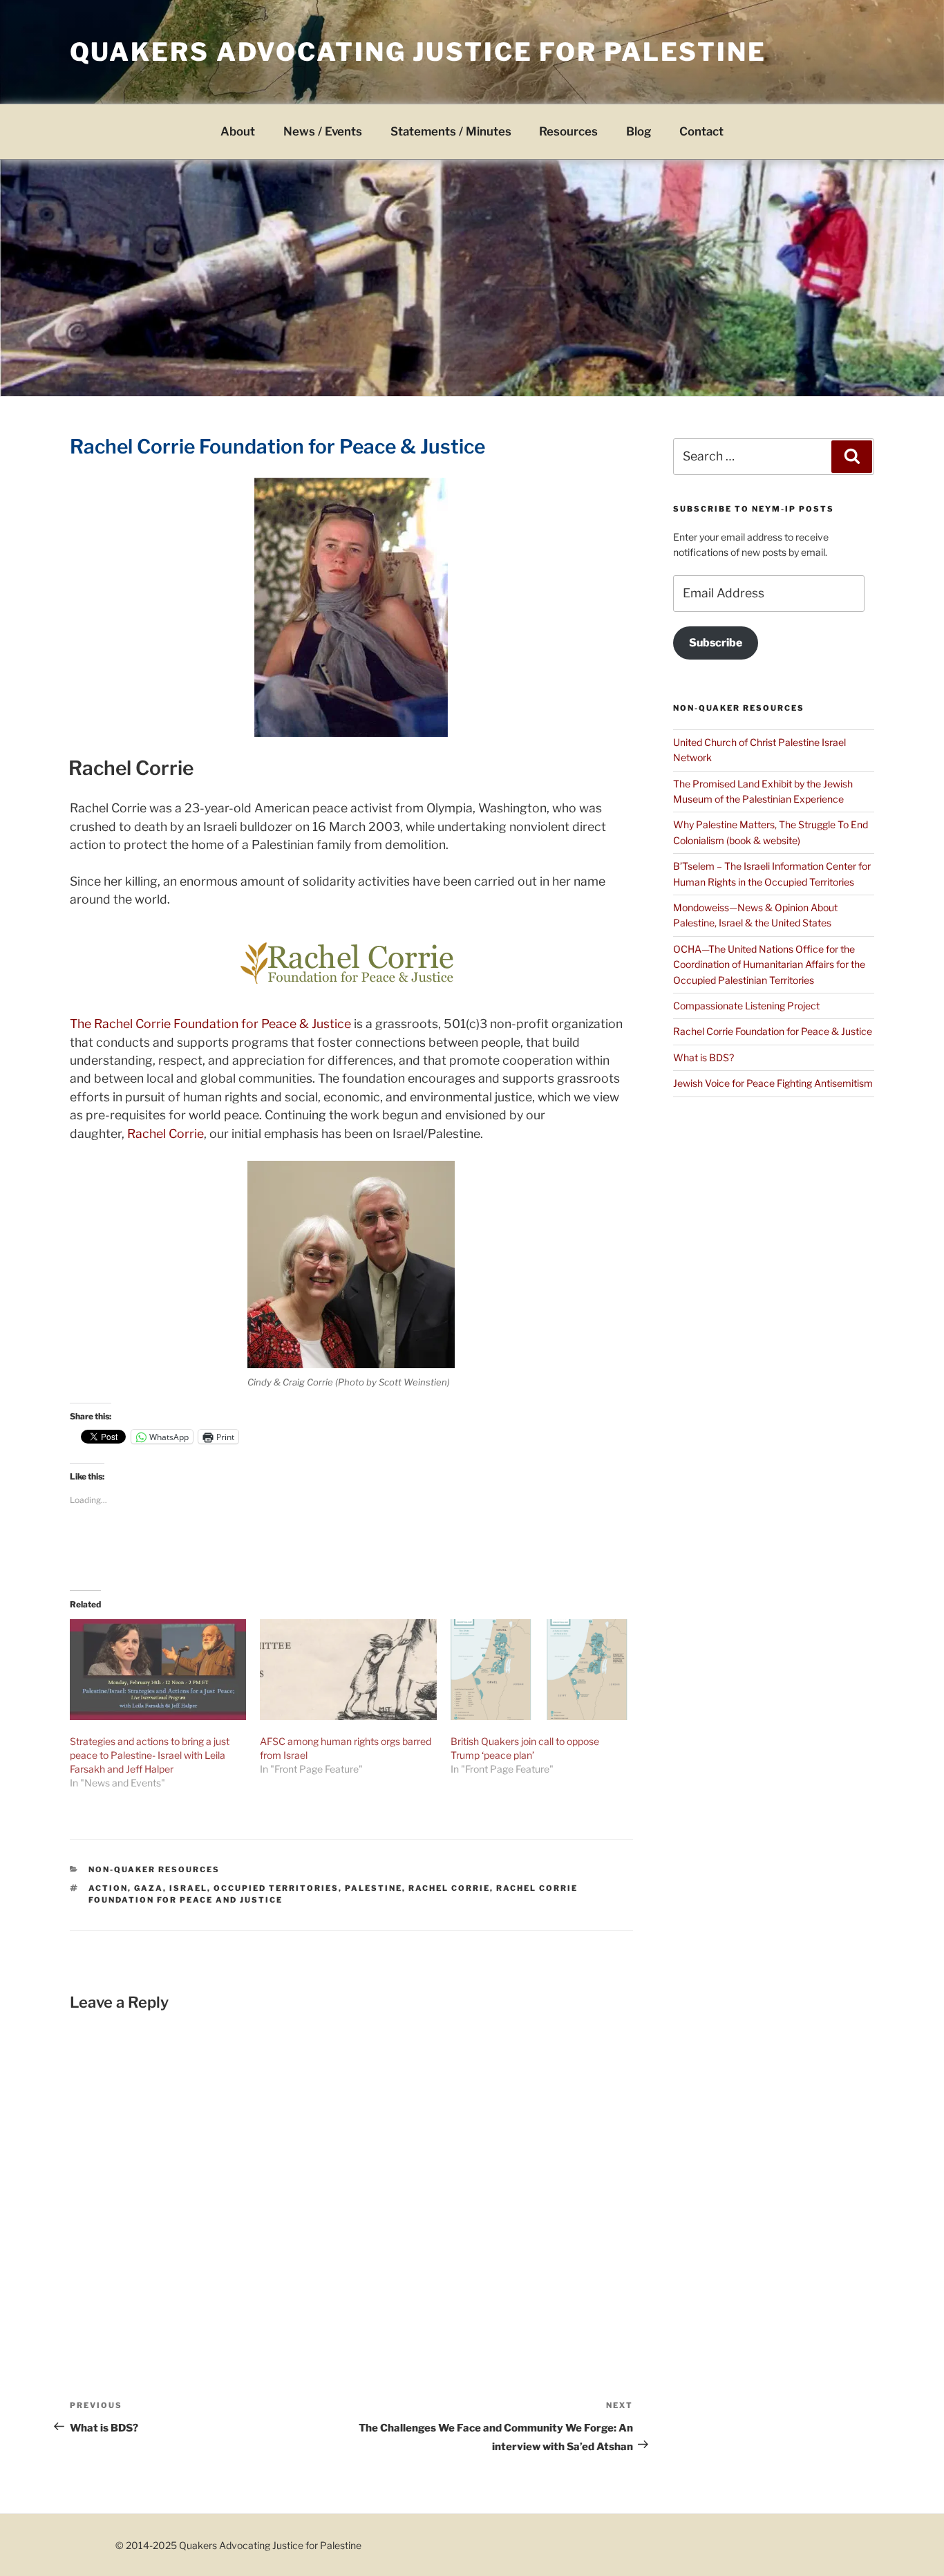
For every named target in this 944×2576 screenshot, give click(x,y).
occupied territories (276, 1888)
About (238, 131)
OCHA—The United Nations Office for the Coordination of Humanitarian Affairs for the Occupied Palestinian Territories (769, 964)
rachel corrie (449, 1888)
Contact (701, 131)
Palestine (374, 1888)
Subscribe (716, 643)
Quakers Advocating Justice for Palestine (418, 52)
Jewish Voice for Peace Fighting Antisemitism (773, 1083)
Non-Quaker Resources (154, 1869)
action (108, 1888)
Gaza (149, 1888)
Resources (568, 131)
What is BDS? (704, 1057)
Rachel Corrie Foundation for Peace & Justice (773, 1031)
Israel (188, 1888)
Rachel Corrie (131, 768)
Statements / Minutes (451, 131)
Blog (639, 131)
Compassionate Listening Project (746, 1006)
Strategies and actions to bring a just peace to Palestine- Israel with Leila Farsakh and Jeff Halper (150, 1755)
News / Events (323, 131)
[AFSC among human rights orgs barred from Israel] (348, 1670)
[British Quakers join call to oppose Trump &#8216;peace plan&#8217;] (539, 1670)
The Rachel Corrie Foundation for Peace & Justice (210, 1024)
